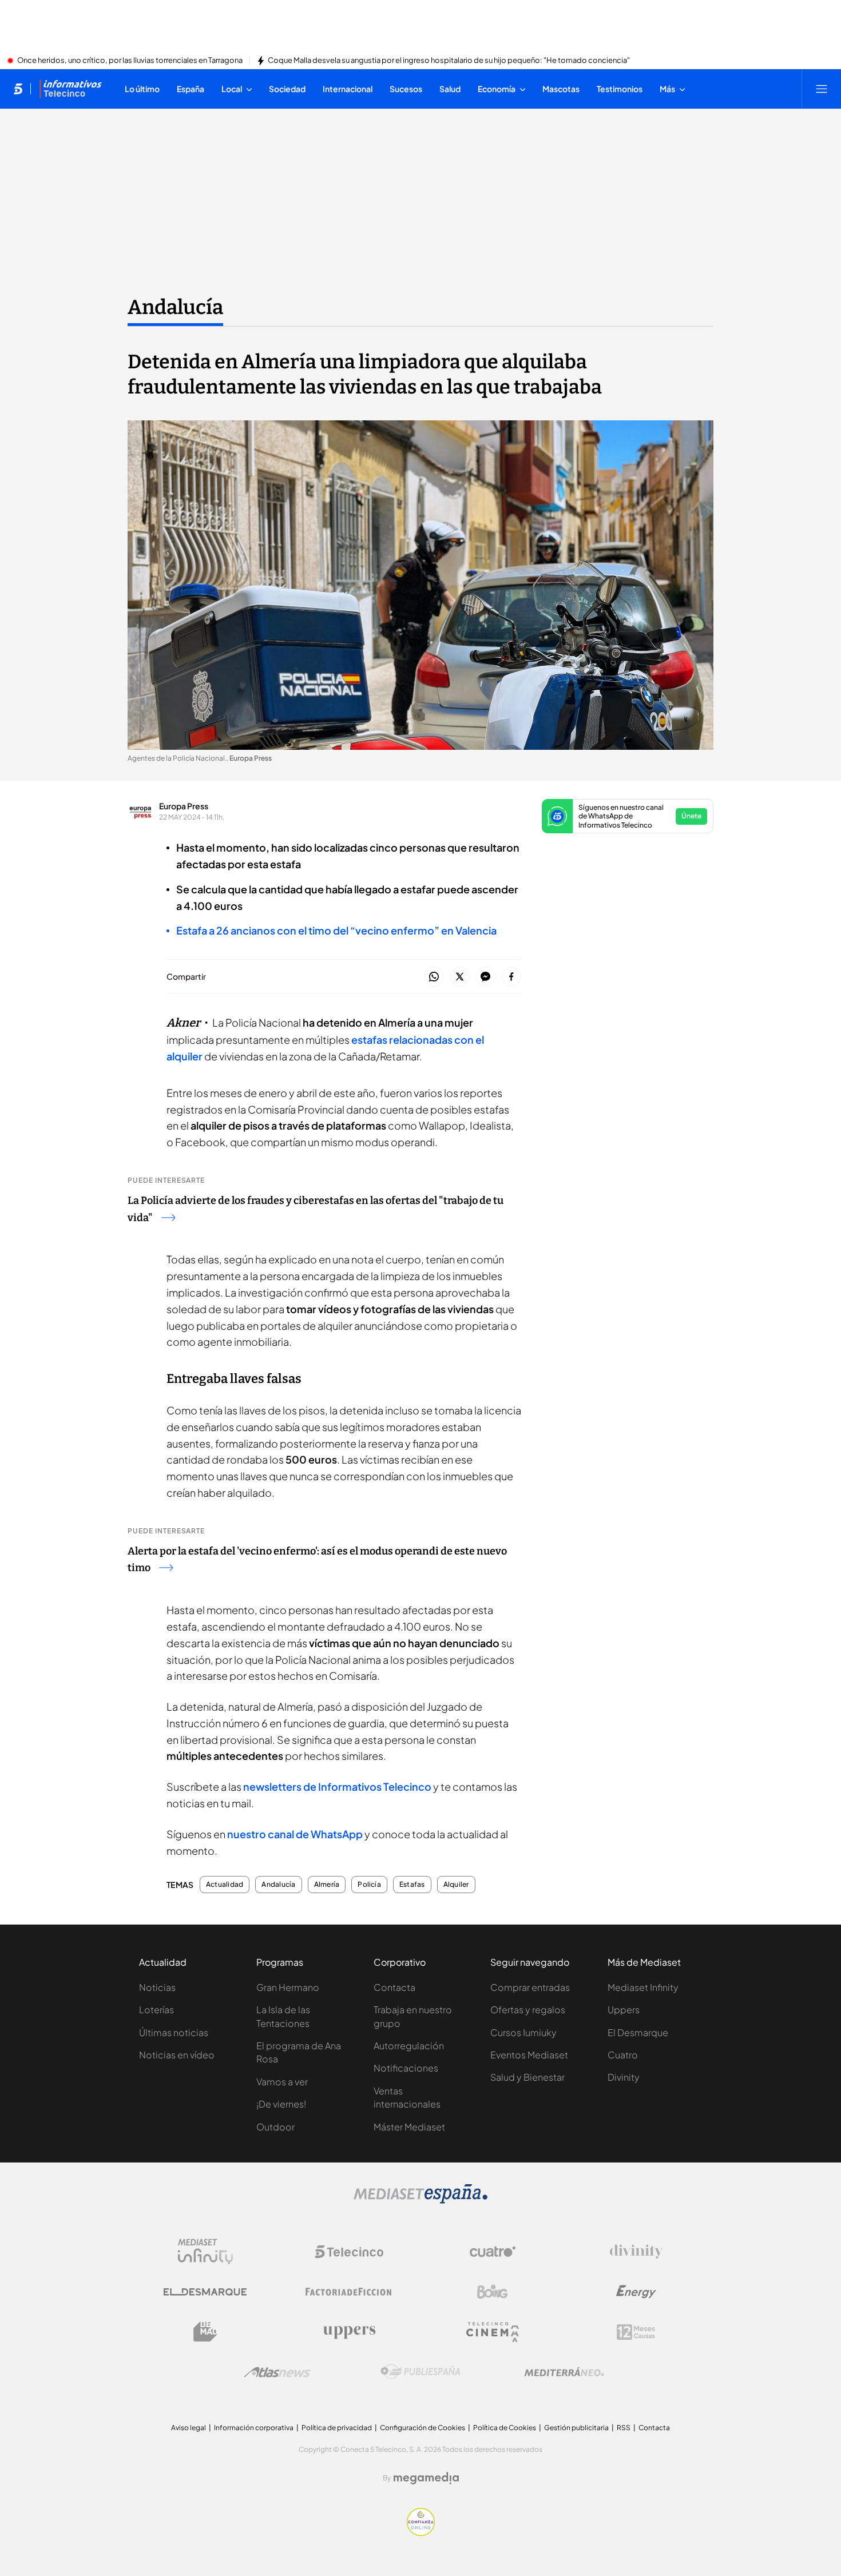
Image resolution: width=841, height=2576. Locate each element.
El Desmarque (638, 2032)
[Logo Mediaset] (420, 2200)
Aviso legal (189, 2428)
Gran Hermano (288, 1987)
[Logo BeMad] (205, 2332)
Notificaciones (406, 2068)
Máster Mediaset (409, 2127)
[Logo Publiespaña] (420, 2372)
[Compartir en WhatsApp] (434, 977)
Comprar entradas (530, 1987)
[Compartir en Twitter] (460, 977)
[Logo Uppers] (349, 2332)
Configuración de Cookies (423, 2428)
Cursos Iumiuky (523, 2032)
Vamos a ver (282, 2082)
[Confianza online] (421, 2533)
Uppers (624, 2009)
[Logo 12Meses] (636, 2332)
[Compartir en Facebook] (511, 977)
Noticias (157, 1987)
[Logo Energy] (636, 2292)
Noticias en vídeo (177, 2055)
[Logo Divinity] (636, 2252)
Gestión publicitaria (576, 2428)
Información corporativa (254, 2428)
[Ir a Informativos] (70, 89)
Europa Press (184, 806)
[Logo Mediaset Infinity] (205, 2252)
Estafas (412, 1885)
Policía (369, 1885)
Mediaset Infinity (643, 1987)
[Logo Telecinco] (349, 2252)
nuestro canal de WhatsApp (295, 1834)
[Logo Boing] (493, 2292)
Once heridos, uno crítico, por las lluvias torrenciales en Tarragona (130, 61)
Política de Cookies (505, 2428)
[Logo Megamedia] (426, 2478)
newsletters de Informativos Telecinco (337, 1786)
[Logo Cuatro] (493, 2252)
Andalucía (175, 307)
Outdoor (275, 2127)
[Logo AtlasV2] (277, 2372)
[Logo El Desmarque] (205, 2292)
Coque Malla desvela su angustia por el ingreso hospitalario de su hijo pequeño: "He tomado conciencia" (449, 61)
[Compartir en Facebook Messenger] (485, 977)
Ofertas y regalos (528, 2009)
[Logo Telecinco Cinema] (493, 2332)
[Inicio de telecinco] (18, 89)
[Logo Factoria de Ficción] (349, 2292)
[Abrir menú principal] (822, 89)
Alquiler (456, 1885)
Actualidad (225, 1885)
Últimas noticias (174, 2032)
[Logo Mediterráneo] (564, 2372)
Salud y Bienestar (527, 2077)
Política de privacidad (337, 2428)
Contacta (394, 1987)
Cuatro (623, 2055)
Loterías (156, 2009)
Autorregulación (409, 2046)
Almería (327, 1885)
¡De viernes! (281, 2104)
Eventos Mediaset (529, 2055)
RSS (624, 2428)
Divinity (624, 2077)
